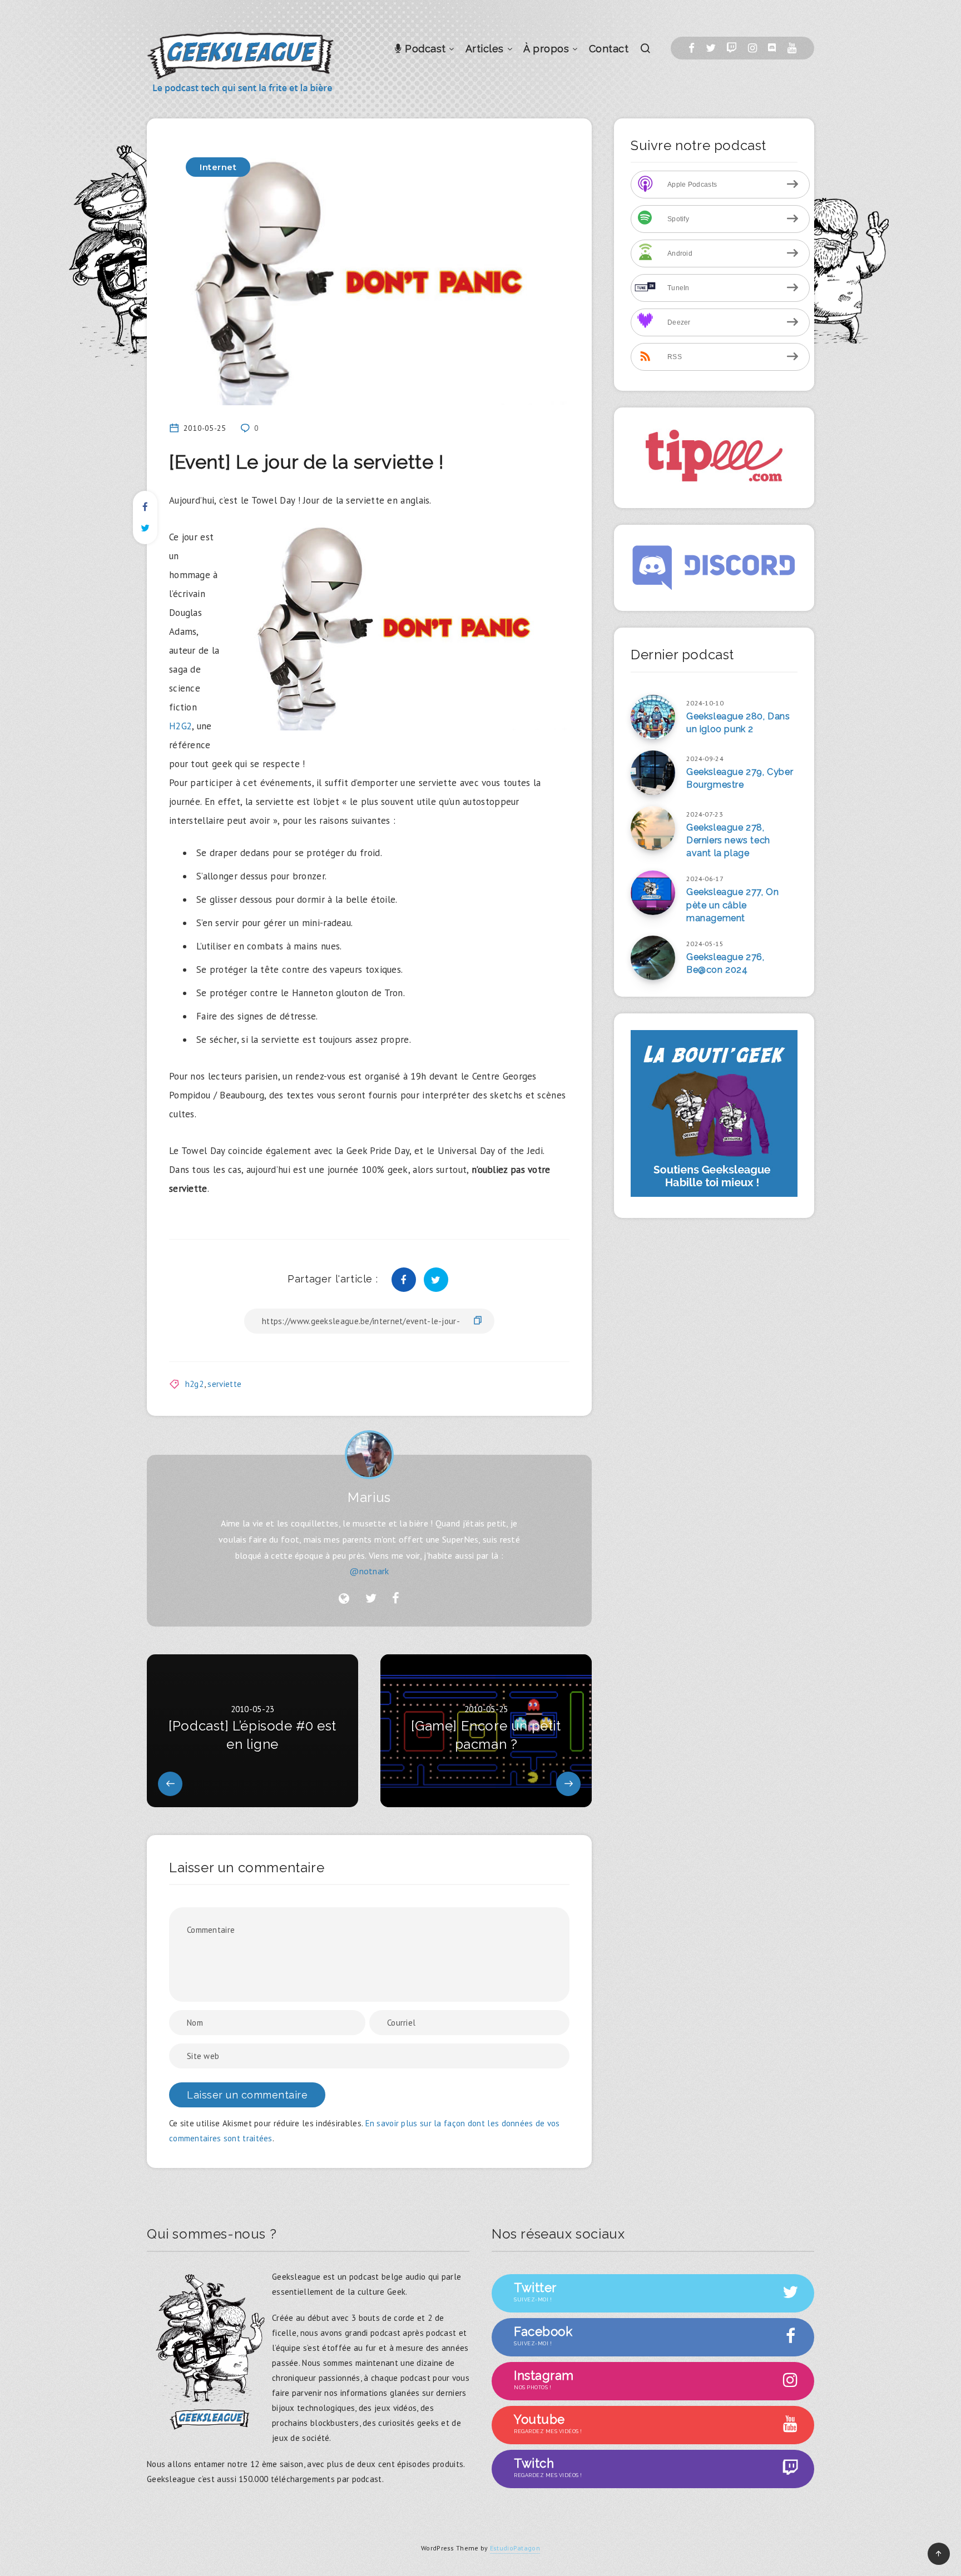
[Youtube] (792, 48)
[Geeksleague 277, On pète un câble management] (653, 893)
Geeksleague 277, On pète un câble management (732, 905)
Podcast (424, 49)
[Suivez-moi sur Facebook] (396, 1599)
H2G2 (180, 726)
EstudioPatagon (515, 2548)
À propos (546, 49)
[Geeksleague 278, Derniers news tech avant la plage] (653, 828)
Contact (609, 49)
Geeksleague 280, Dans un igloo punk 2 (738, 723)
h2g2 (194, 1384)
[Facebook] (692, 48)
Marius (369, 1497)
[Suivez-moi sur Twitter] (371, 1599)
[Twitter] (711, 48)
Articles (485, 49)
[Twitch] (732, 48)
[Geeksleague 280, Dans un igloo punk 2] (653, 717)
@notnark (369, 1571)
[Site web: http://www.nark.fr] (344, 1599)
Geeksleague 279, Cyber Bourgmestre (740, 778)
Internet (218, 167)
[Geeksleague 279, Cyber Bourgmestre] (653, 773)
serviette (224, 1384)
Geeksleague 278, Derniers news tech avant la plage (728, 840)
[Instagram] (752, 48)
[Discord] (772, 48)
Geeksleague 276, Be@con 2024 (725, 963)
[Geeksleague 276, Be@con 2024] (653, 958)
